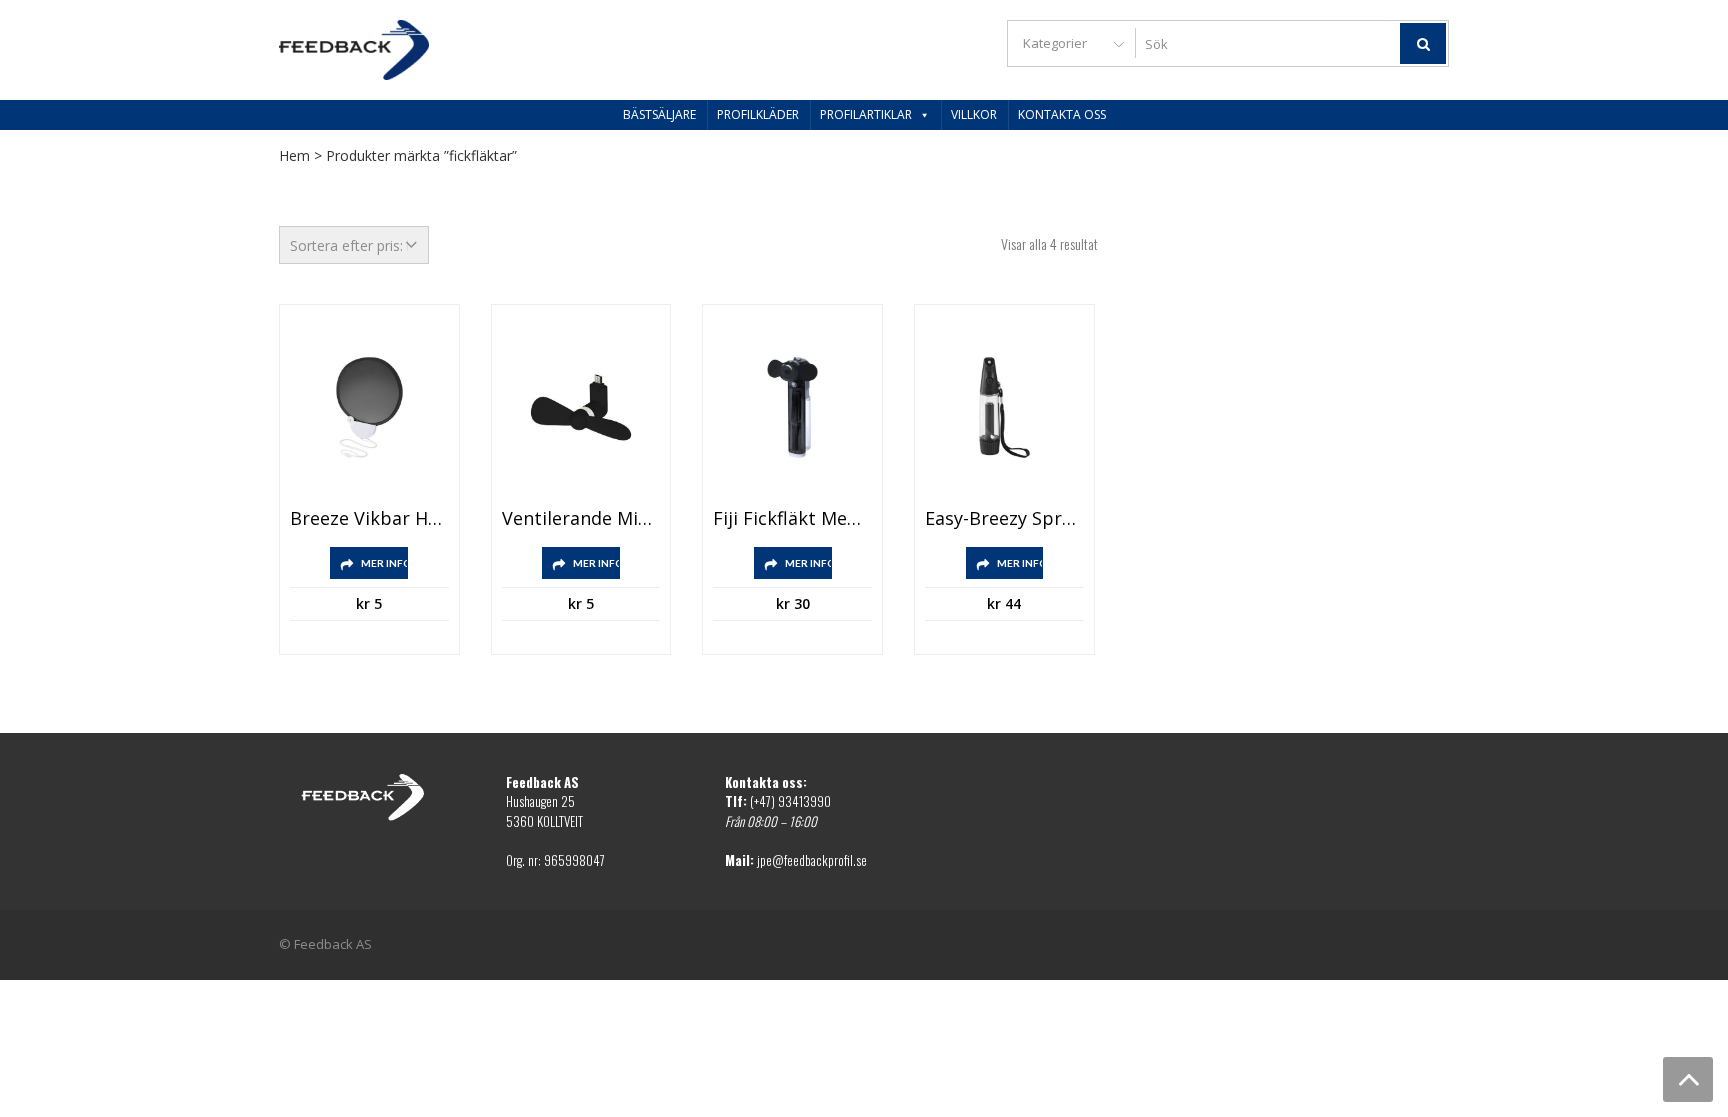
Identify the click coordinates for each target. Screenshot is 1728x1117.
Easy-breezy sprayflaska (1004, 519)
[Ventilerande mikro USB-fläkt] (581, 407)
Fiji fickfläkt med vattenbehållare (792, 519)
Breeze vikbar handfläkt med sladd (369, 519)
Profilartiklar (866, 114)
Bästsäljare (659, 114)
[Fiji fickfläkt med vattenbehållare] (792, 407)
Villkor (974, 114)
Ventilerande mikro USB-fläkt (581, 519)
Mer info (384, 563)
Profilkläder (758, 114)
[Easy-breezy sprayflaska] (1004, 407)
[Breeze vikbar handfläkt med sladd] (369, 407)
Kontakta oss (1062, 114)
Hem (294, 155)
